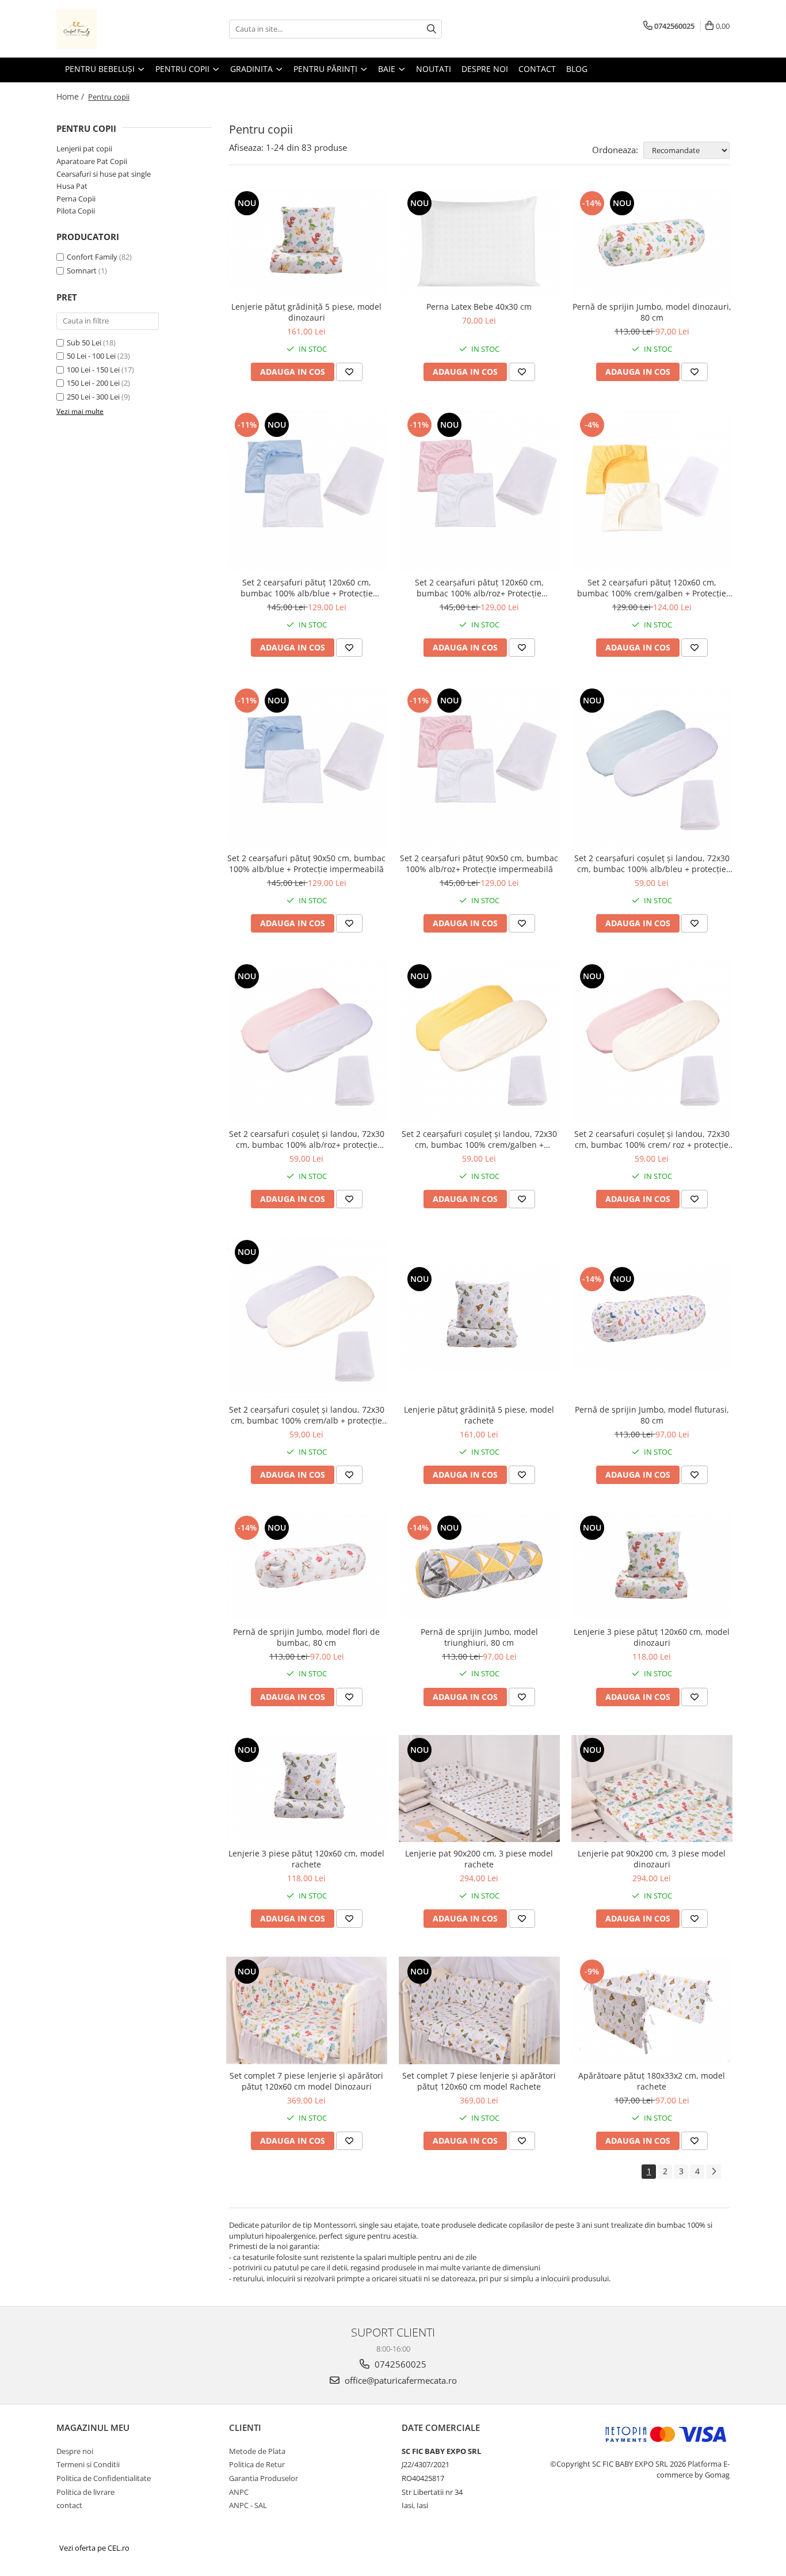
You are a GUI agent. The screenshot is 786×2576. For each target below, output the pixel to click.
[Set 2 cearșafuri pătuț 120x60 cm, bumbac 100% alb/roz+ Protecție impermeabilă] (479, 490)
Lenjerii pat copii (84, 149)
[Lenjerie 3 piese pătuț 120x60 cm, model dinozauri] (652, 1567)
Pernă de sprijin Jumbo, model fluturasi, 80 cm (652, 1415)
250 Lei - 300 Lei (93, 397)
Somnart (82, 271)
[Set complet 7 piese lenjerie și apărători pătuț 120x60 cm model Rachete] (479, 2010)
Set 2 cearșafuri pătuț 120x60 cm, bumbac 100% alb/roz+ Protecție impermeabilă (479, 588)
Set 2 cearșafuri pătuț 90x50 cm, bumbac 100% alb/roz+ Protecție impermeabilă (479, 863)
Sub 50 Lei (84, 343)
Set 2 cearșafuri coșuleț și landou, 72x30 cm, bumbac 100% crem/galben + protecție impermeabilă (479, 1139)
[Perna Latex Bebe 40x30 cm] (479, 242)
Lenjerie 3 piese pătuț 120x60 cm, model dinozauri (652, 1637)
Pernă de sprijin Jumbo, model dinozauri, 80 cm (652, 312)
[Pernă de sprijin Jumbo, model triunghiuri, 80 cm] (479, 1567)
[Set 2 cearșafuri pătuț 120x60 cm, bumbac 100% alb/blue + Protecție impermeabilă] (307, 490)
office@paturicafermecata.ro (400, 2380)
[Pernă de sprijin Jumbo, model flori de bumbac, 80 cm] (307, 1567)
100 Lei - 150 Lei (93, 370)
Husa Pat (72, 186)
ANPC (239, 2492)
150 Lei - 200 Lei (93, 383)
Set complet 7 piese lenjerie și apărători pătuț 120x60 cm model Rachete (479, 2081)
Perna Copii (76, 199)
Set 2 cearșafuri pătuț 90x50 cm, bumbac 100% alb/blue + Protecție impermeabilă (306, 863)
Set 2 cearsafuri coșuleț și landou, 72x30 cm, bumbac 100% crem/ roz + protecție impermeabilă (652, 1139)
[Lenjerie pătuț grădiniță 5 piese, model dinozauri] (307, 242)
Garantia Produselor (264, 2478)
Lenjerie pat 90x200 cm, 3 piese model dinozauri (652, 1859)
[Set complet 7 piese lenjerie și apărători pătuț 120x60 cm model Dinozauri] (307, 2010)
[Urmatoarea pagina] (713, 2172)
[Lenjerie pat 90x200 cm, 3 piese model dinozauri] (652, 1789)
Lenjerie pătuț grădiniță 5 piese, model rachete (479, 1415)
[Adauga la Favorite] (349, 372)
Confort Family (92, 257)
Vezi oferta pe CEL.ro (94, 2548)
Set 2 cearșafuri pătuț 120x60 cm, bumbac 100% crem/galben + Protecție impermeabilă (652, 588)
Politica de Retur (257, 2464)
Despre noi (75, 2451)
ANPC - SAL (248, 2505)
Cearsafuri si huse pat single (104, 174)
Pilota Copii (76, 211)
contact (69, 2505)
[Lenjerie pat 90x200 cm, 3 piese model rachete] (479, 1789)
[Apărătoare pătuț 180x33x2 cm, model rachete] (652, 2010)
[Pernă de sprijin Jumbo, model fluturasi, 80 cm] (652, 1318)
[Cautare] (432, 29)
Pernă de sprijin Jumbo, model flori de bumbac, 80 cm (306, 1637)
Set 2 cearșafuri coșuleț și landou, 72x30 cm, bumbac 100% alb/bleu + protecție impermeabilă (652, 863)
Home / (71, 96)
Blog (577, 69)
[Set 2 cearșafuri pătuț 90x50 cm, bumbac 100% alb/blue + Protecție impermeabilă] (307, 766)
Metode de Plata (257, 2451)
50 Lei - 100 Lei (91, 356)
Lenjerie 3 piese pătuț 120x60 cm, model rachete (306, 1859)
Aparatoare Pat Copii (92, 161)
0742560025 (399, 2364)
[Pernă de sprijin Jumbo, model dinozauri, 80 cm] (652, 242)
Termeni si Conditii (88, 2464)
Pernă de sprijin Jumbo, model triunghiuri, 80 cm (479, 1637)
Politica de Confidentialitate (104, 2478)
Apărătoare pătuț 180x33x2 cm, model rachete (652, 2081)
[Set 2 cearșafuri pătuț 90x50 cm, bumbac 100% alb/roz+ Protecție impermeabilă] (479, 766)
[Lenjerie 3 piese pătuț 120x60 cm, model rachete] (307, 1789)
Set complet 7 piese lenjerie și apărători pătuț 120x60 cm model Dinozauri (306, 2081)
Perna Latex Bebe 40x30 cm (479, 307)
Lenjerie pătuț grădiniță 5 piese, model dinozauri (306, 312)
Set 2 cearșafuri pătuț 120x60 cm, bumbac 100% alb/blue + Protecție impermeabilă (307, 588)
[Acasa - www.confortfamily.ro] (114, 29)
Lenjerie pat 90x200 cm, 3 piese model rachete (479, 1859)
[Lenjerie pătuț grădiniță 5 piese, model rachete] (479, 1318)
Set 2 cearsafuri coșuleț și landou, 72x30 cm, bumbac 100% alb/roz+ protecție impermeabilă (307, 1139)
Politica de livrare (85, 2492)
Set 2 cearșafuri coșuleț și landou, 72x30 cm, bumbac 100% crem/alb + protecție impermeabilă (307, 1415)
